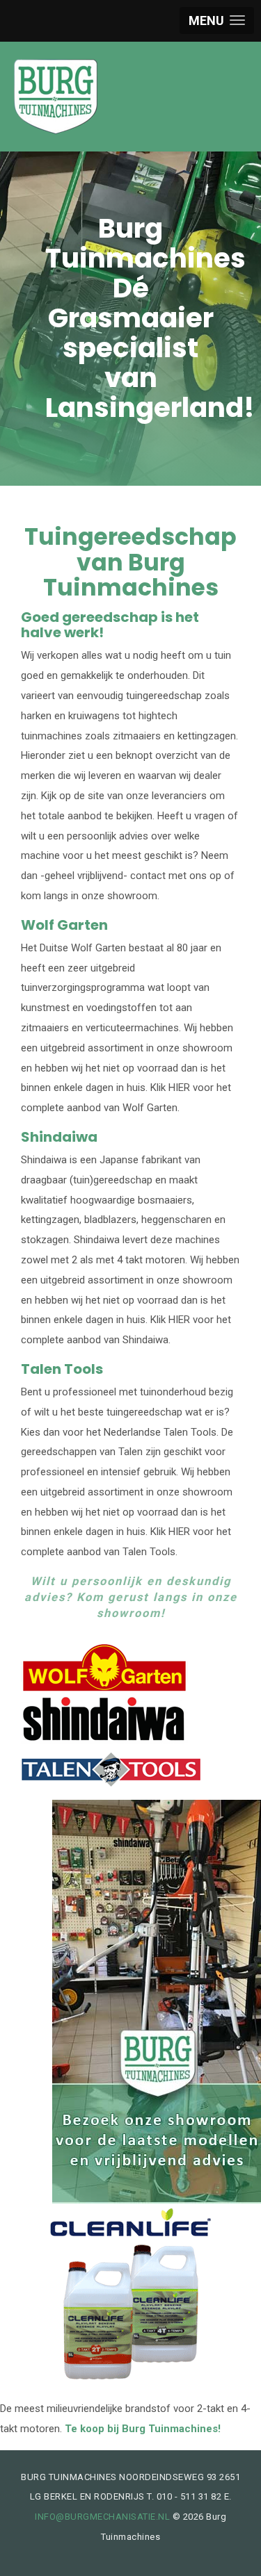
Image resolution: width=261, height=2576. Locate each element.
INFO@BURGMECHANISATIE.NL (102, 2517)
